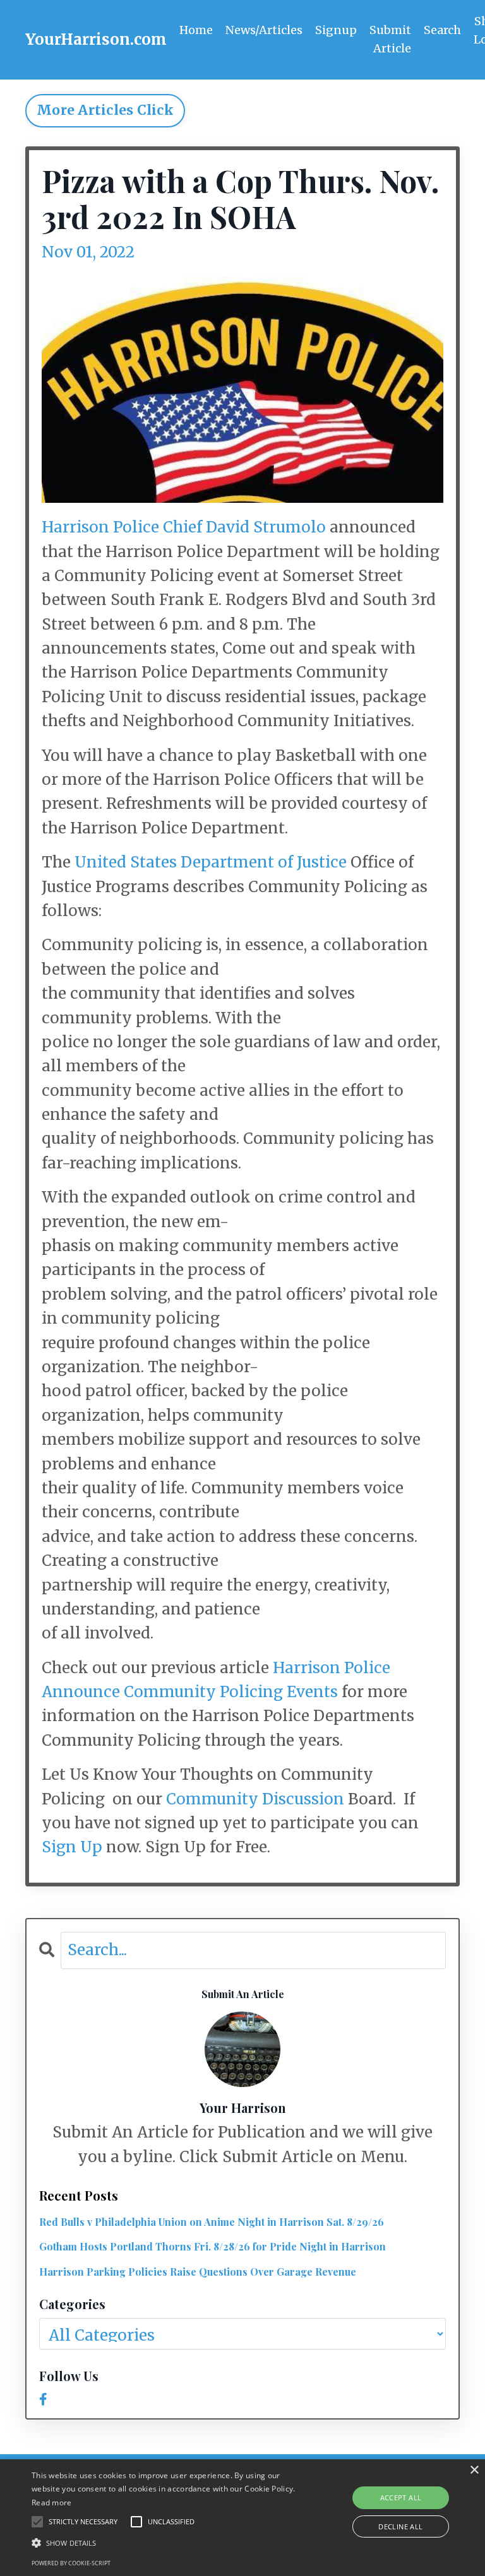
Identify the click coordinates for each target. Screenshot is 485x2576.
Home (196, 30)
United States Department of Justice (211, 862)
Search (442, 30)
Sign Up (72, 1847)
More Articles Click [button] (105, 110)
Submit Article (390, 39)
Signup (336, 30)
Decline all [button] (400, 2526)
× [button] (474, 2470)
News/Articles (264, 30)
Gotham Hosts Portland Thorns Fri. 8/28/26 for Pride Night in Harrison (213, 2246)
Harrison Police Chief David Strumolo (184, 527)
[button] (169, 2543)
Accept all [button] (401, 2497)
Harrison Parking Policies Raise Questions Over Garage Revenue (198, 2272)
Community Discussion (255, 1799)
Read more (52, 2502)
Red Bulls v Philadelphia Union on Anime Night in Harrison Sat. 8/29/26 (212, 2222)
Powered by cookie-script (71, 2563)
